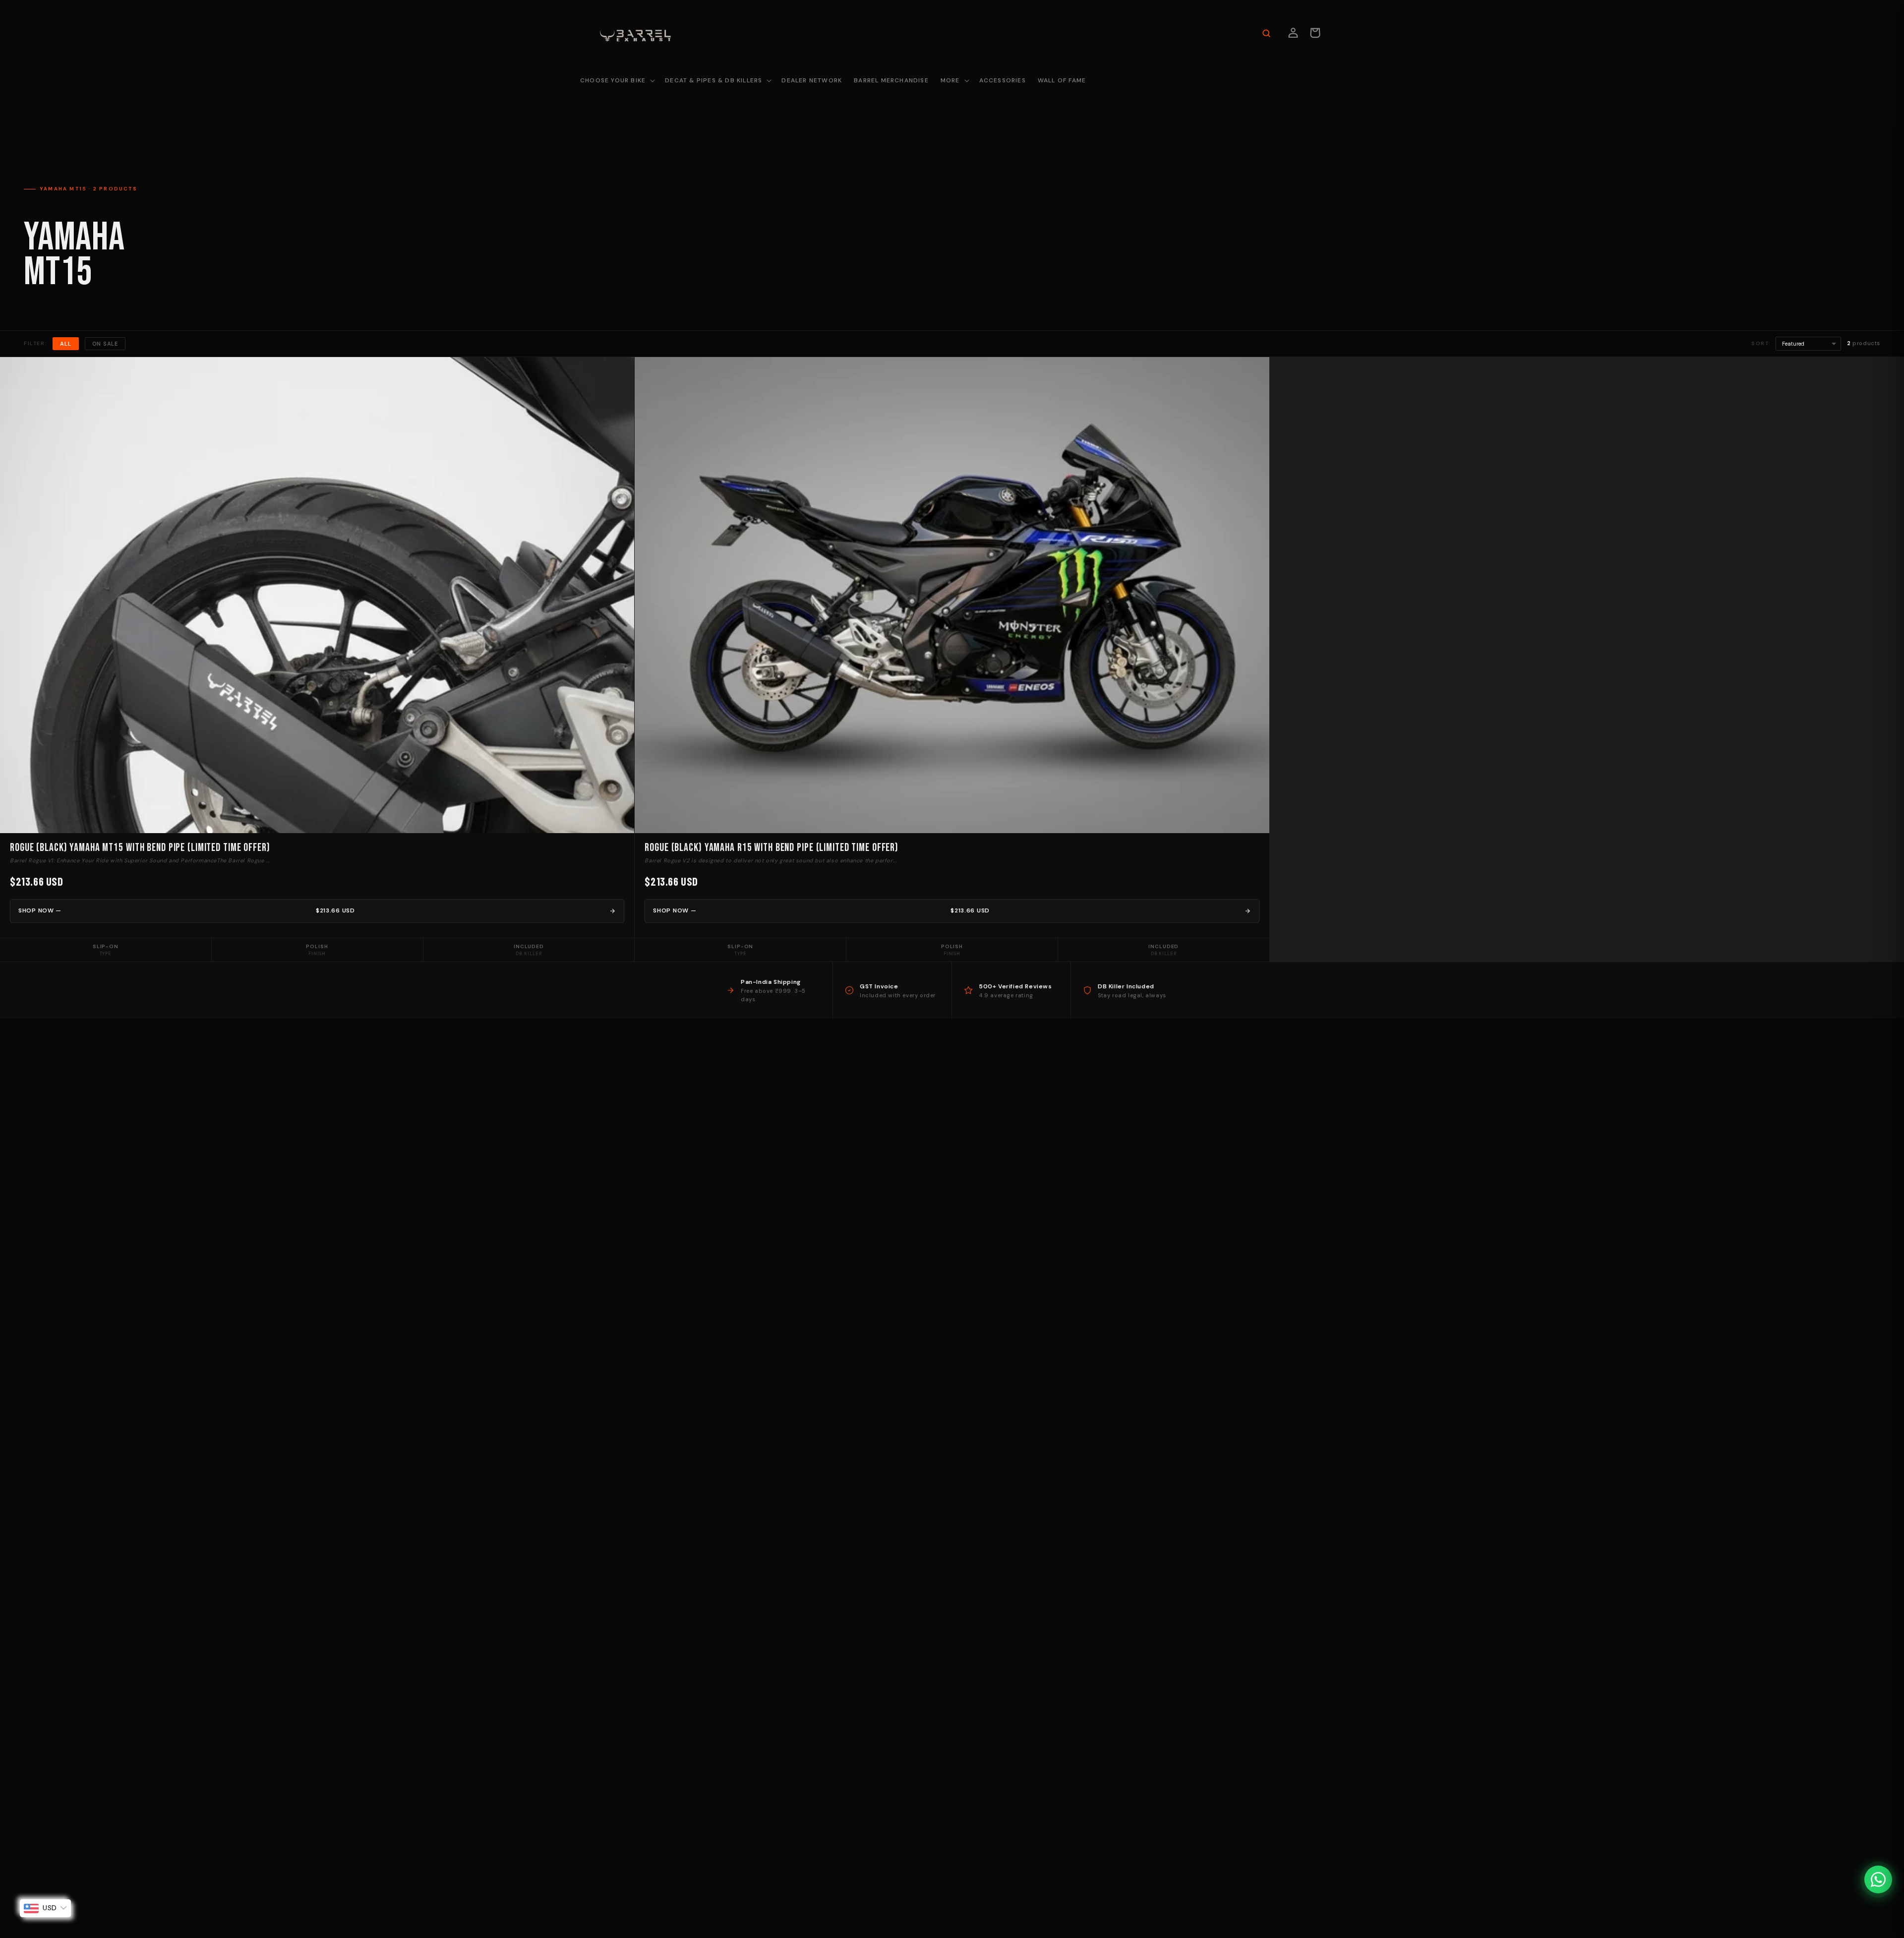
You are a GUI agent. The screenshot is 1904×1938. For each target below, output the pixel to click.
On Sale (105, 344)
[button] (617, 81)
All (65, 344)
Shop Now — (187, 910)
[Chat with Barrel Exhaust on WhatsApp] (1878, 1879)
